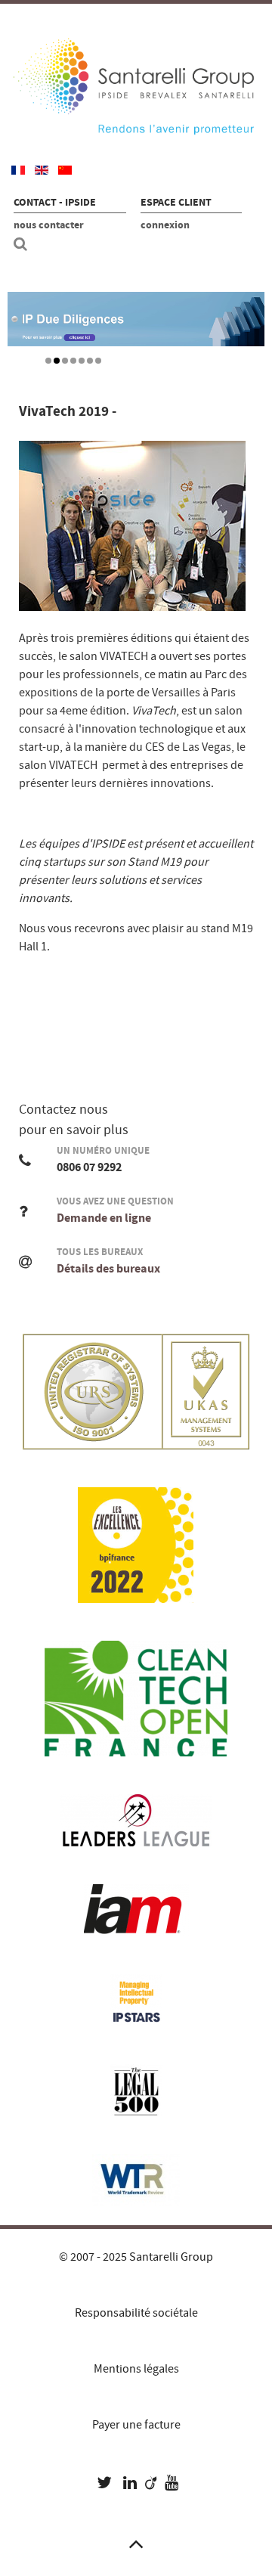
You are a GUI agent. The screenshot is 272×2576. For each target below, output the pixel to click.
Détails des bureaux (108, 1269)
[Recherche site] (23, 244)
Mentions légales (136, 2369)
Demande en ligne (104, 1218)
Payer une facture (136, 2425)
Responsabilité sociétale (136, 2313)
